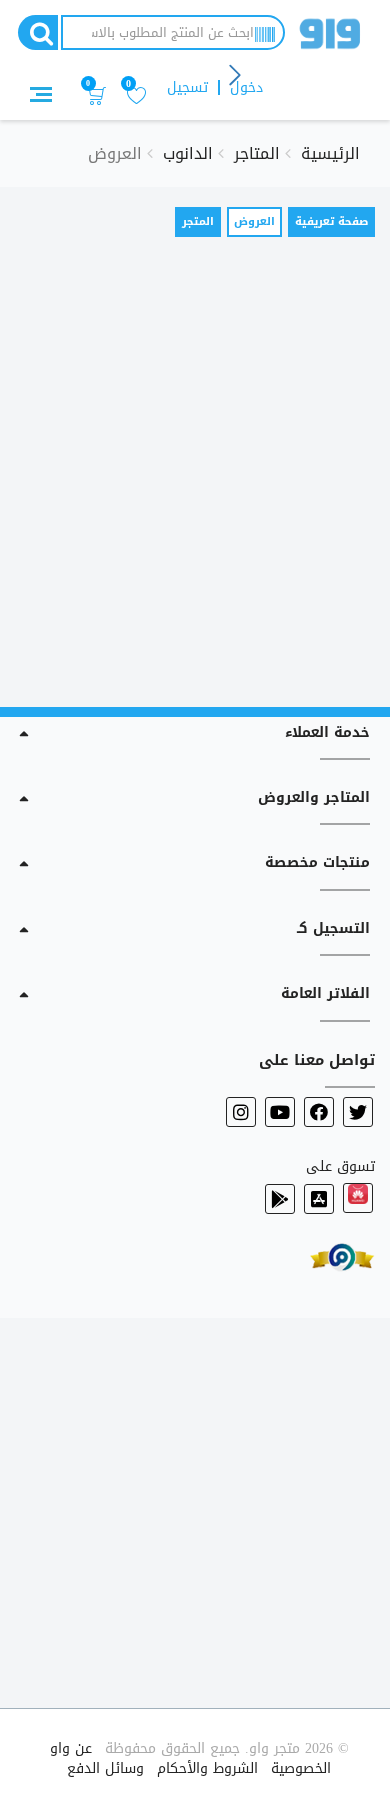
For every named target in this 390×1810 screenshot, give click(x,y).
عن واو (71, 1748)
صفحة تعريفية (331, 221)
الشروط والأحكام (207, 1768)
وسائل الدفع (105, 1768)
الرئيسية (330, 153)
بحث (38, 32)
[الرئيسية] (330, 37)
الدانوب (188, 153)
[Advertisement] (195, 467)
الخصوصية (301, 1768)
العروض (251, 224)
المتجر (198, 221)
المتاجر (257, 153)
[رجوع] (236, 76)
